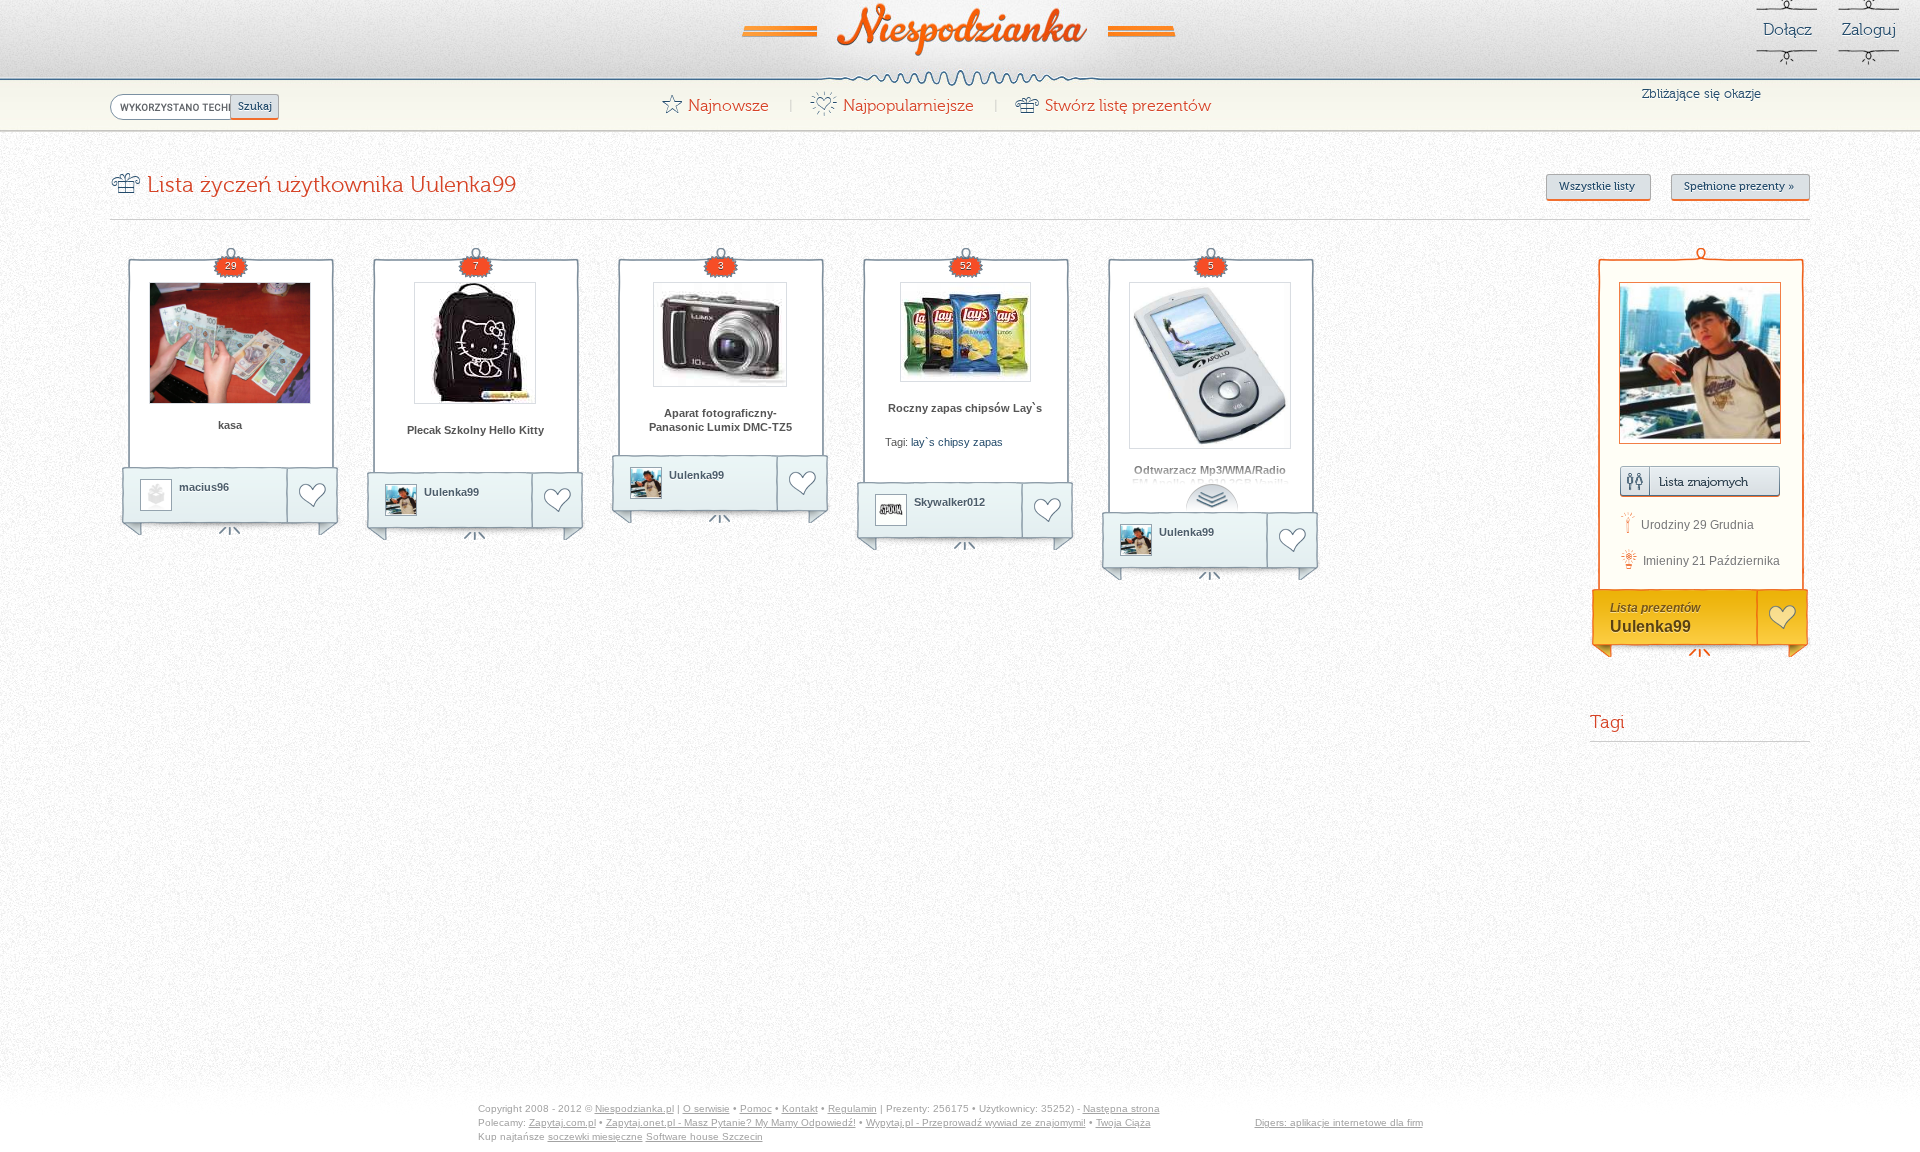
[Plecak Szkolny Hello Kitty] (475, 343)
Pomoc (756, 1108)
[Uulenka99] (401, 500)
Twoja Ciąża (1123, 1122)
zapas (988, 442)
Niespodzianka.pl (634, 1108)
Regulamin (852, 1108)
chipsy (954, 442)
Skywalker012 (949, 502)
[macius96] (156, 495)
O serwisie (706, 1108)
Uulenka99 (451, 492)
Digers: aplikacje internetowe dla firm (1339, 1122)
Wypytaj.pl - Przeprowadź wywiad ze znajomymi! (976, 1122)
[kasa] (230, 343)
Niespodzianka (960, 29)
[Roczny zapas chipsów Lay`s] (965, 332)
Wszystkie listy (1597, 186)
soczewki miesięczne (595, 1136)
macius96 (204, 487)
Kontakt (800, 1108)
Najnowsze (715, 100)
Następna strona (1121, 1108)
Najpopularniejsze (891, 100)
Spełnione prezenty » (1739, 186)
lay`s (923, 442)
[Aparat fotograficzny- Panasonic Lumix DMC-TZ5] (720, 334)
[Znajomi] (1700, 481)
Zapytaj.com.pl (562, 1122)
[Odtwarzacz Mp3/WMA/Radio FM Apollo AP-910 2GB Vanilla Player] (1210, 365)
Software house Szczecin (704, 1136)
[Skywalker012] (891, 510)
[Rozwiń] (1214, 486)
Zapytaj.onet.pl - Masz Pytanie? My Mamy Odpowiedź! (731, 1122)
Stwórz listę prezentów (1112, 100)
